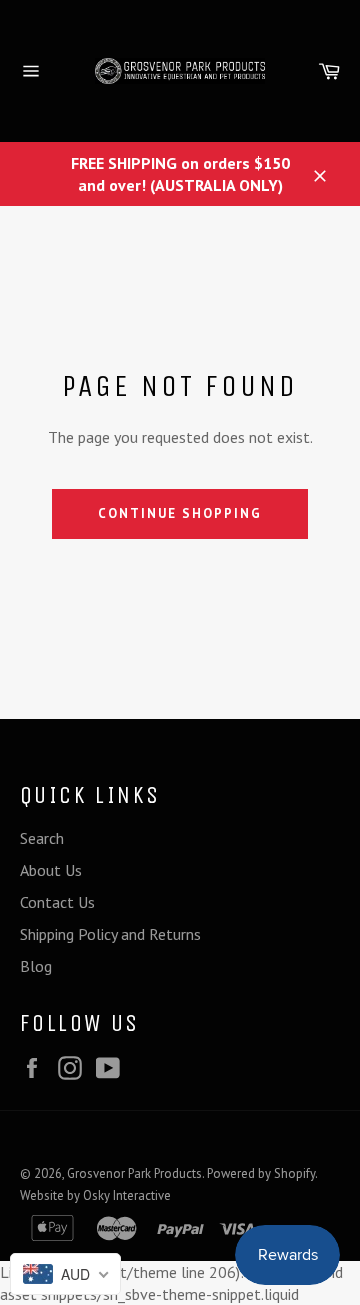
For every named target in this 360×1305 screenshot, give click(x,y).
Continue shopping (179, 513)
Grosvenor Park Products (134, 1173)
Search (42, 838)
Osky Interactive (127, 1195)
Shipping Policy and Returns (110, 934)
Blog (36, 966)
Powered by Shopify (261, 1173)
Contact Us (57, 902)
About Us (51, 870)
